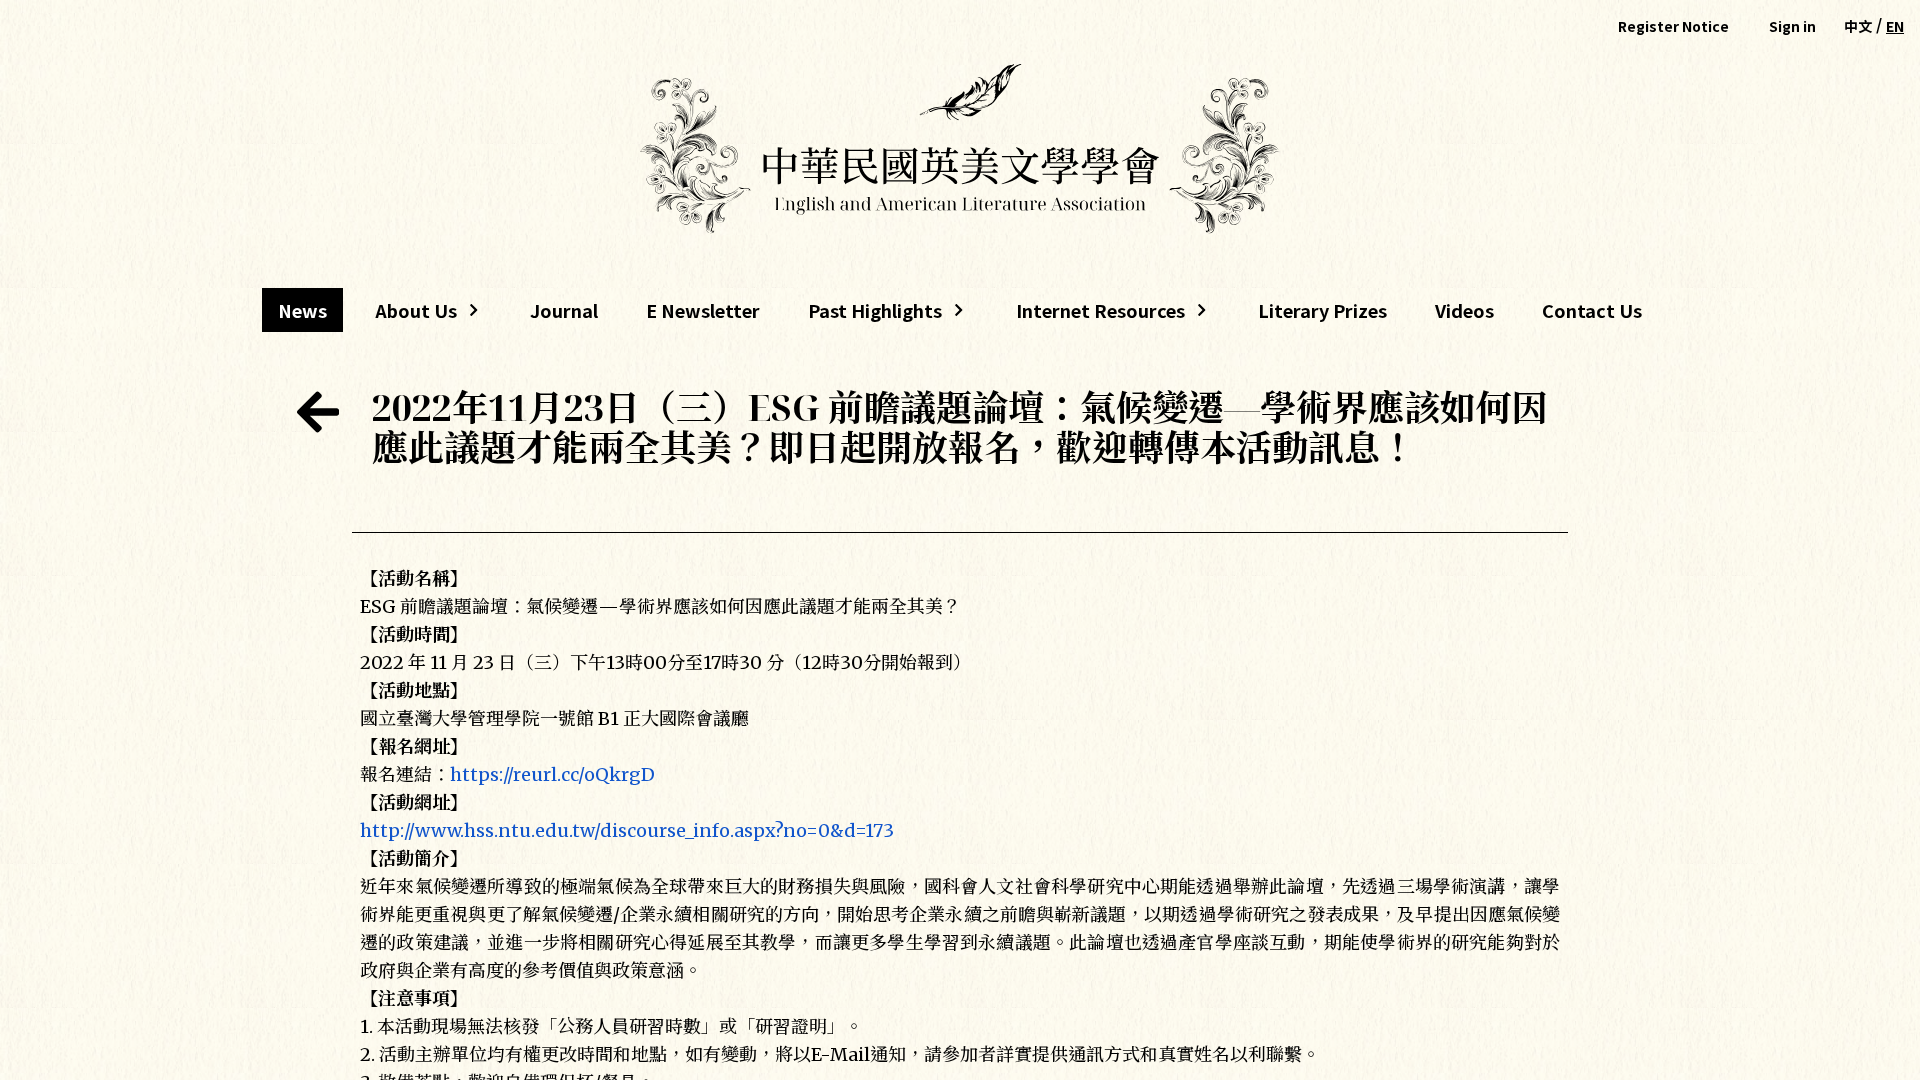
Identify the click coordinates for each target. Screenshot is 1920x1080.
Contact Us (1592, 310)
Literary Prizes (1322, 310)
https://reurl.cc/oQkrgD (552, 774)
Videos (1464, 310)
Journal (564, 310)
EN (1895, 26)
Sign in (1792, 26)
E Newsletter (703, 310)
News (302, 310)
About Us (408, 314)
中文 (1858, 26)
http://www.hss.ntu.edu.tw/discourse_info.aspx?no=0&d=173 (627, 830)
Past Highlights (875, 314)
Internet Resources (1092, 314)
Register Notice (1673, 26)
